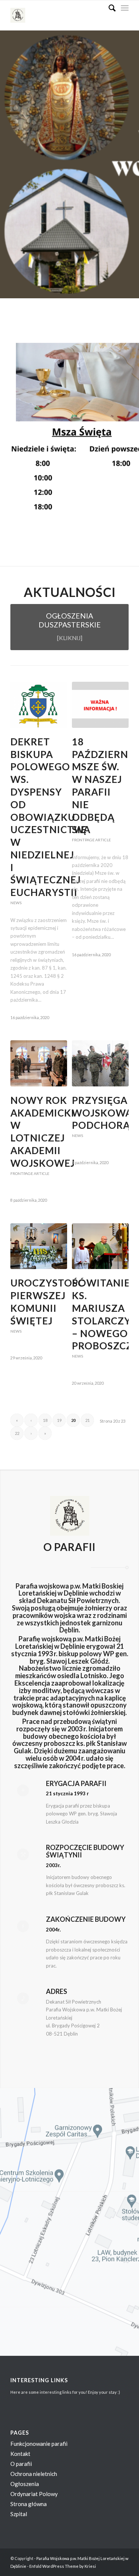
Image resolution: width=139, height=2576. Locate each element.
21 (87, 1420)
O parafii (21, 2464)
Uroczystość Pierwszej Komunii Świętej (47, 1302)
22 (17, 1433)
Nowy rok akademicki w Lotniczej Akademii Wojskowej (43, 1132)
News (16, 903)
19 (59, 1420)
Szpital (19, 2514)
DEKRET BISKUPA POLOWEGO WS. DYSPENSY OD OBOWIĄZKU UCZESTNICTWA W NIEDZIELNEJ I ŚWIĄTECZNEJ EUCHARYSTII (50, 817)
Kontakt (20, 2454)
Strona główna (29, 2504)
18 (45, 1420)
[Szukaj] (108, 8)
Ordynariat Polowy (34, 2494)
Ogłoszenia (25, 2484)
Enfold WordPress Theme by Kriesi (63, 2566)
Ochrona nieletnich (34, 2474)
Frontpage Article (91, 840)
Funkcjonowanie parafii (39, 2444)
